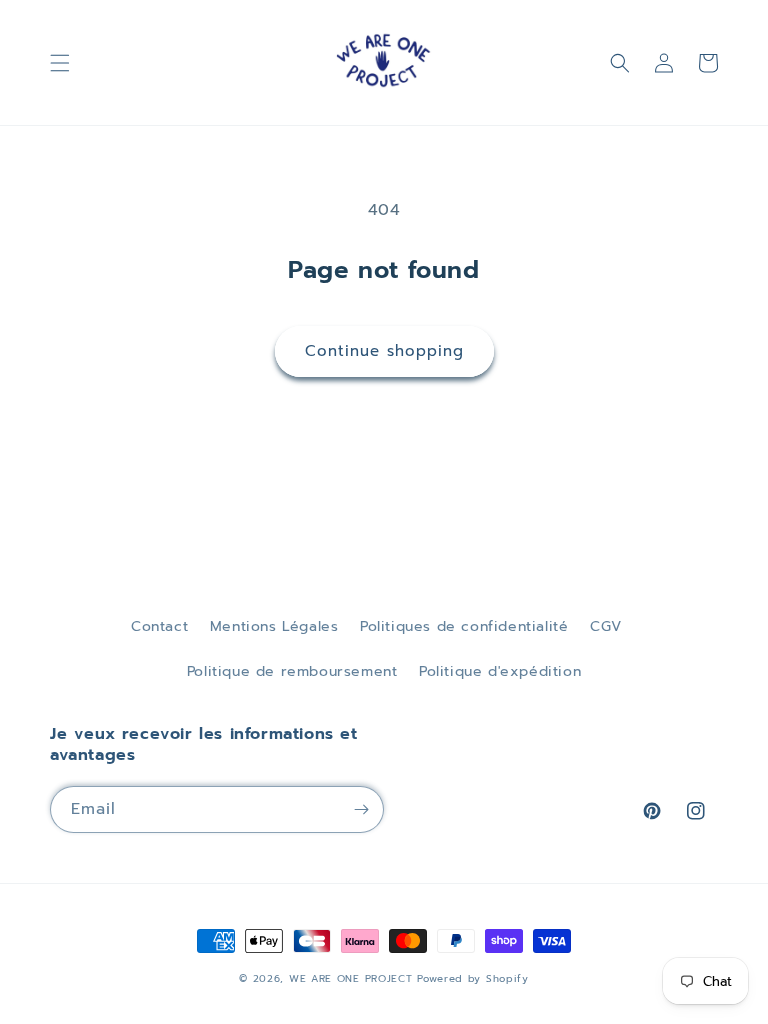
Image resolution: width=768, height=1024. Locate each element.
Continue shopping (384, 351)
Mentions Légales (274, 626)
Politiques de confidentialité (464, 626)
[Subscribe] (361, 809)
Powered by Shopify (473, 978)
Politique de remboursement (292, 671)
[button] (60, 63)
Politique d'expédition (500, 671)
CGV (606, 626)
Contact (159, 626)
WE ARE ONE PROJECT (351, 978)
